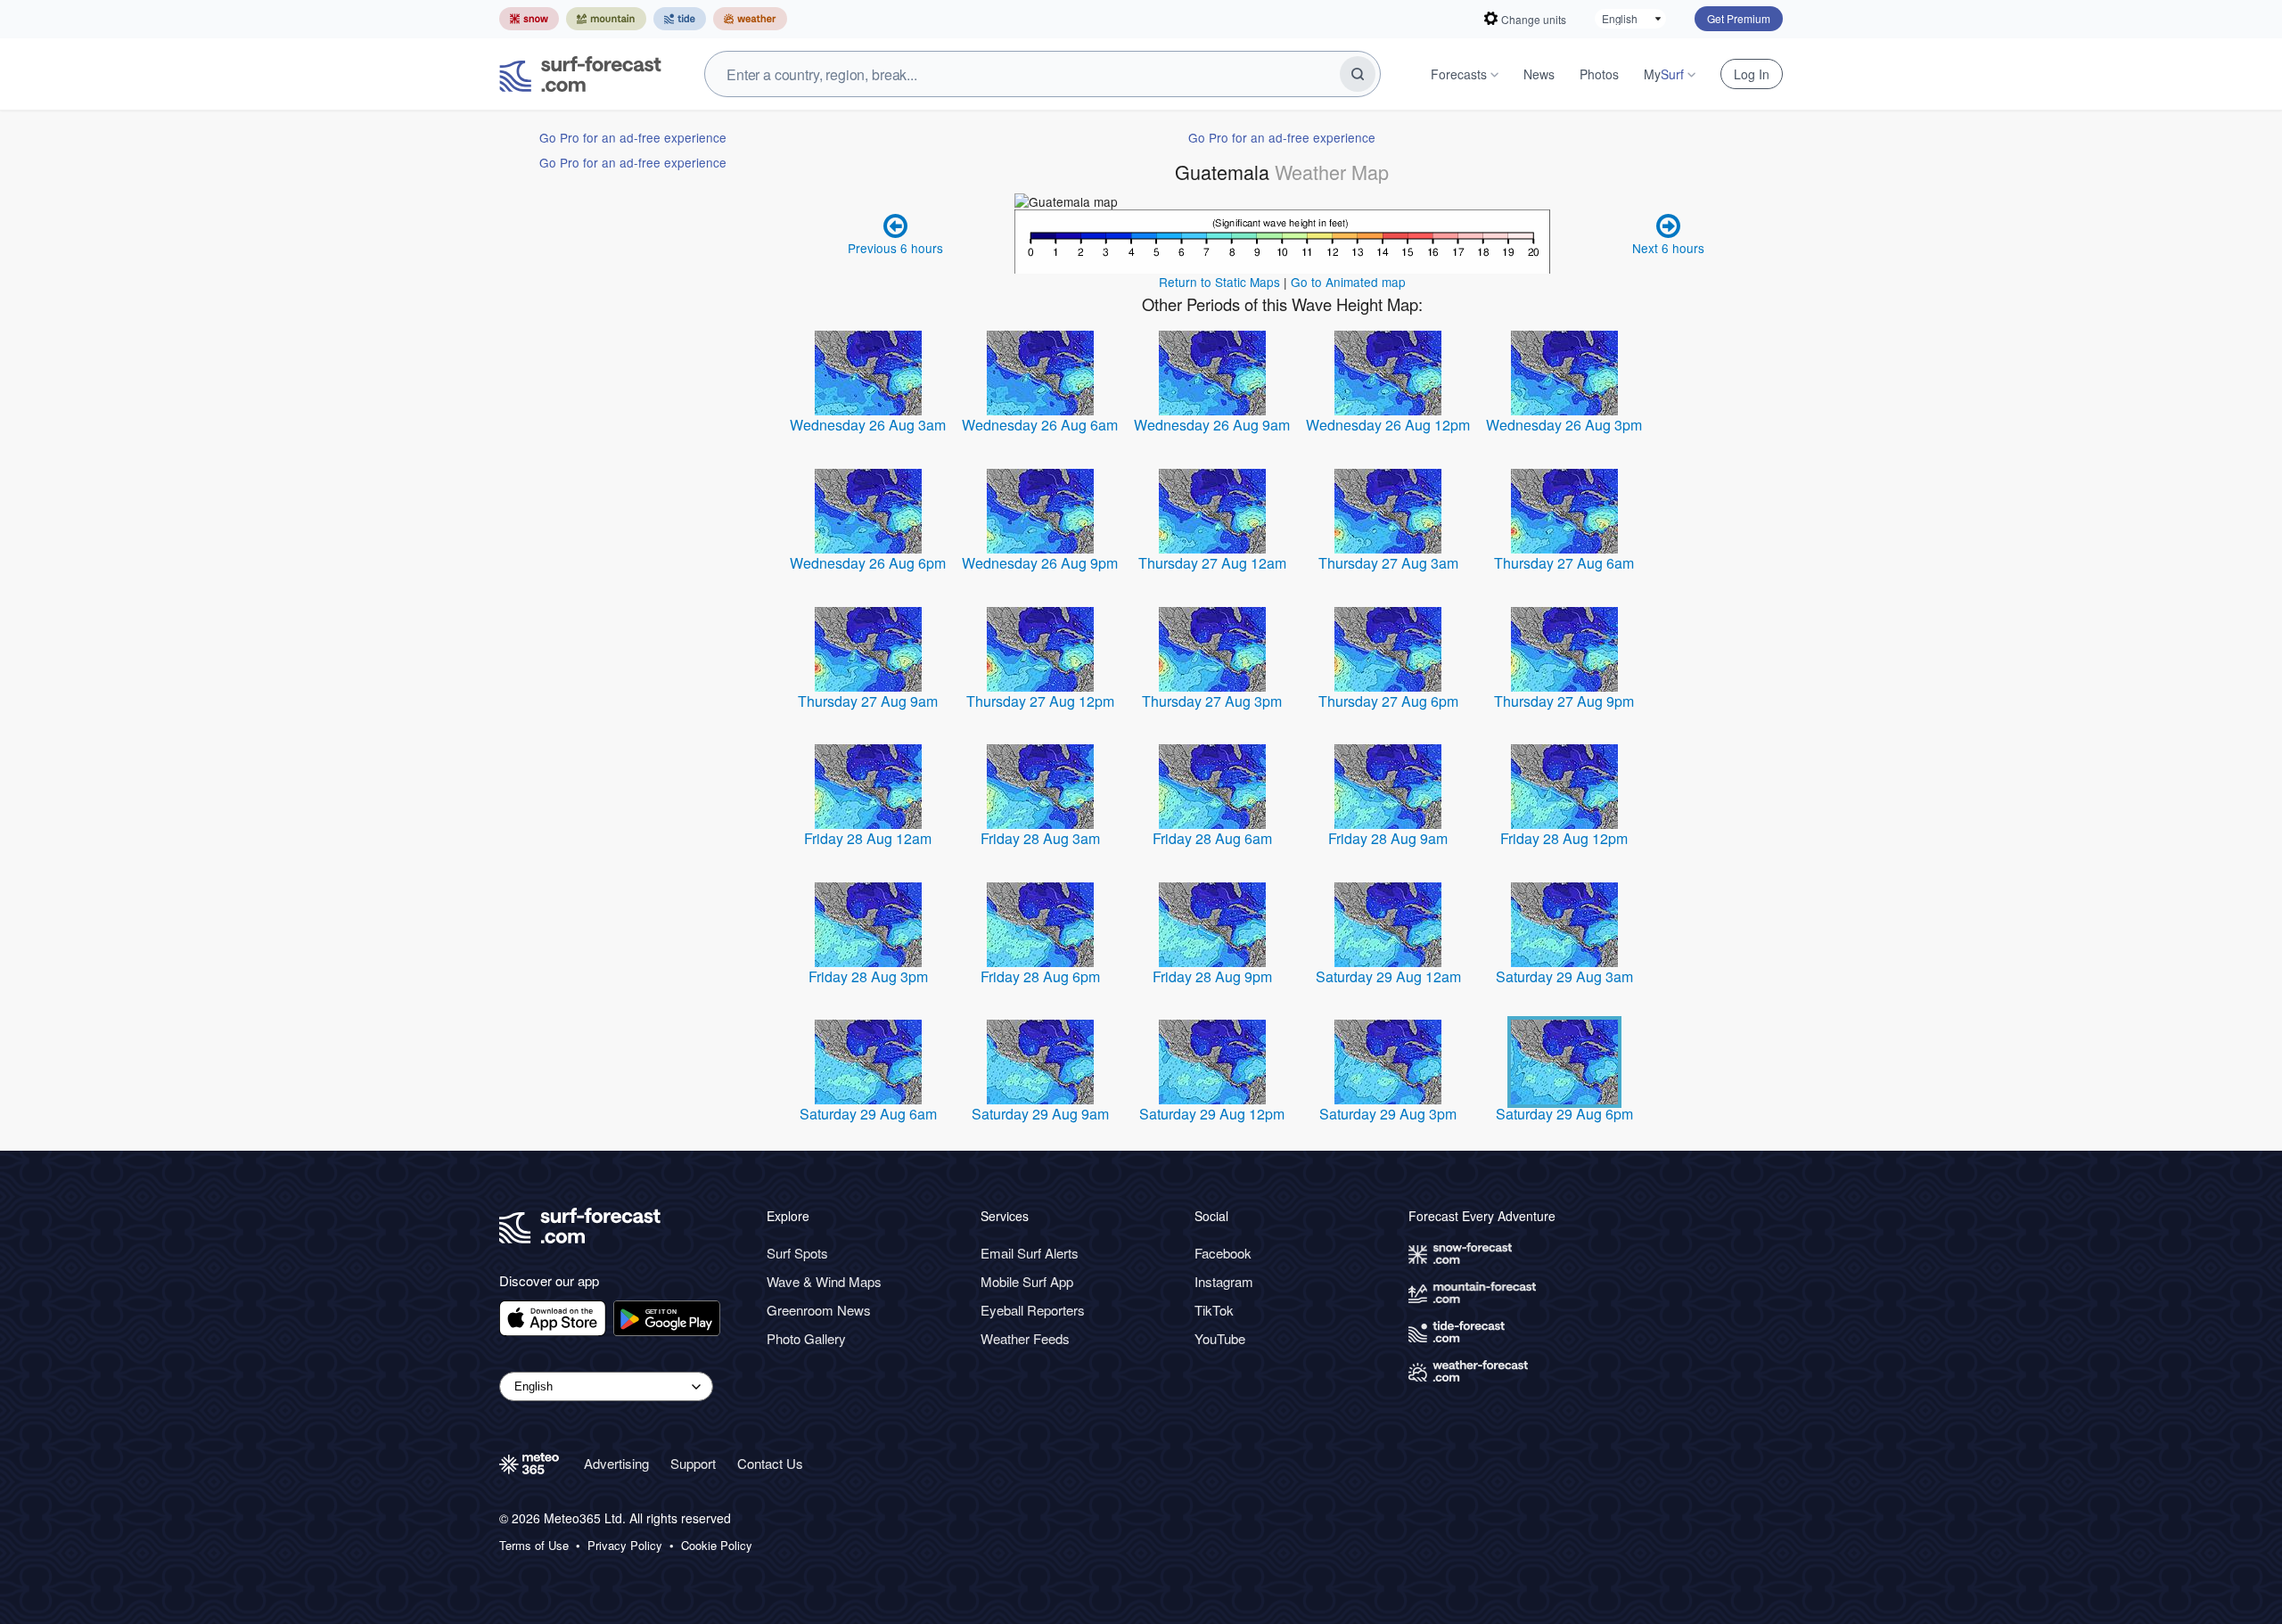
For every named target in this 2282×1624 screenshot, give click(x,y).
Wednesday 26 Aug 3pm (1564, 425)
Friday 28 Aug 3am (1040, 838)
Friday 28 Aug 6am (1212, 838)
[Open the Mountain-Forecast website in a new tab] (606, 19)
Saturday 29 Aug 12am (1388, 976)
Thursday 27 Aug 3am (1388, 563)
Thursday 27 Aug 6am (1564, 563)
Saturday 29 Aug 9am (1040, 1114)
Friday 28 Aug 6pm (1040, 976)
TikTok (1214, 1310)
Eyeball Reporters (1033, 1310)
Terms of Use (534, 1546)
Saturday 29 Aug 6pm (1564, 1114)
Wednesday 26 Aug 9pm (1040, 563)
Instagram (1224, 1281)
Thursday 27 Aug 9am (868, 701)
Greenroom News (819, 1310)
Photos (1599, 74)
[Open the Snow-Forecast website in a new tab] (529, 19)
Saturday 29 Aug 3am (1564, 976)
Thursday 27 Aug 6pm (1388, 701)
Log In (1752, 74)
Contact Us (770, 1463)
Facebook (1223, 1253)
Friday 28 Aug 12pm (1564, 838)
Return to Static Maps (1219, 282)
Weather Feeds (1025, 1338)
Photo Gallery (806, 1338)
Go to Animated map (1348, 282)
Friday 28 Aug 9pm (1212, 976)
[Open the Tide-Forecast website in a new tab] (680, 19)
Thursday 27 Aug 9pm (1564, 701)
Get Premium (1739, 18)
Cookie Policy (717, 1546)
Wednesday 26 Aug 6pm (868, 563)
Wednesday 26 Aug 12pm (1388, 425)
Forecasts (1459, 74)
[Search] (1358, 74)
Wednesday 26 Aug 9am (1212, 425)
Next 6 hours (1668, 248)
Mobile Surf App (1027, 1281)
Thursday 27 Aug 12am (1212, 563)
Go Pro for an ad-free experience (633, 137)
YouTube (1220, 1338)
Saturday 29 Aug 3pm (1388, 1114)
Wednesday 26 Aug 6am (1040, 425)
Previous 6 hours (895, 248)
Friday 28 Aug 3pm (868, 976)
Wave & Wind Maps (824, 1281)
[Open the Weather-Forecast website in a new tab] (750, 19)
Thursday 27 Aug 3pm (1212, 701)
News (1539, 74)
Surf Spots (797, 1253)
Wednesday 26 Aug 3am (868, 425)
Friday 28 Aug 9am (1388, 838)
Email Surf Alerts (1030, 1253)
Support (693, 1463)
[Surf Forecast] (580, 74)
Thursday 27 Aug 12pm (1040, 701)
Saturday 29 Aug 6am (868, 1114)
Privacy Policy (625, 1546)
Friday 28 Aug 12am (868, 838)
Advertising (616, 1463)
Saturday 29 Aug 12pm (1212, 1114)
